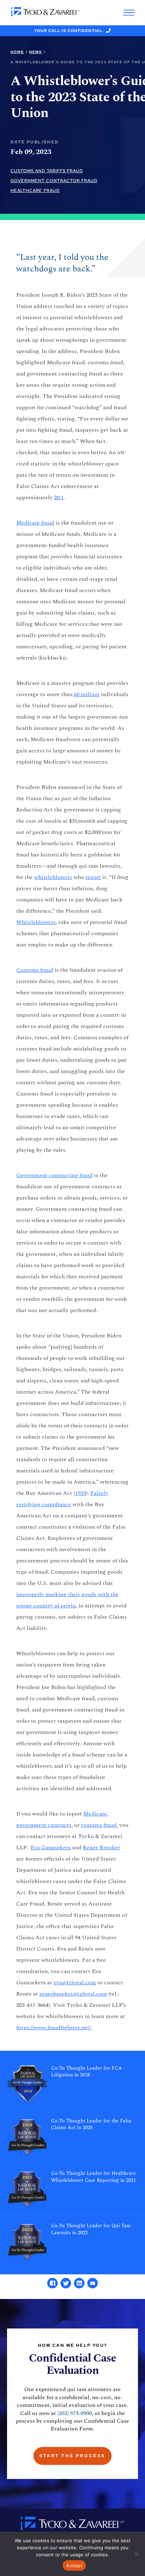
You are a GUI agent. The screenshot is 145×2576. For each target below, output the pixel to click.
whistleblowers (53, 877)
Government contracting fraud (54, 1175)
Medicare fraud (35, 523)
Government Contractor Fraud (54, 181)
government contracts (44, 1825)
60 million (87, 694)
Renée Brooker (101, 1848)
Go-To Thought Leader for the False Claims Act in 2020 (91, 2125)
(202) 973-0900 (75, 2413)
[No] (136, 2554)
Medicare (95, 1814)
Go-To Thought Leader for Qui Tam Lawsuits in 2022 (91, 2229)
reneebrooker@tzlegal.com (73, 1994)
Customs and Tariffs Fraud (47, 171)
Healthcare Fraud (35, 191)
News (36, 52)
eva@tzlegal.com (75, 1983)
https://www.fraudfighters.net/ (53, 2028)
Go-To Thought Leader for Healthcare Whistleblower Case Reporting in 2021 (93, 2177)
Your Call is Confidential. (69, 31)
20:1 (59, 497)
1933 (81, 1493)
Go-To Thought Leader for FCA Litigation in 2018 (87, 2072)
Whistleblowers (36, 922)
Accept (74, 2565)
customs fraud (99, 1825)
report (93, 877)
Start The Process (72, 2456)
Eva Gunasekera (51, 1848)
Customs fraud (35, 970)
